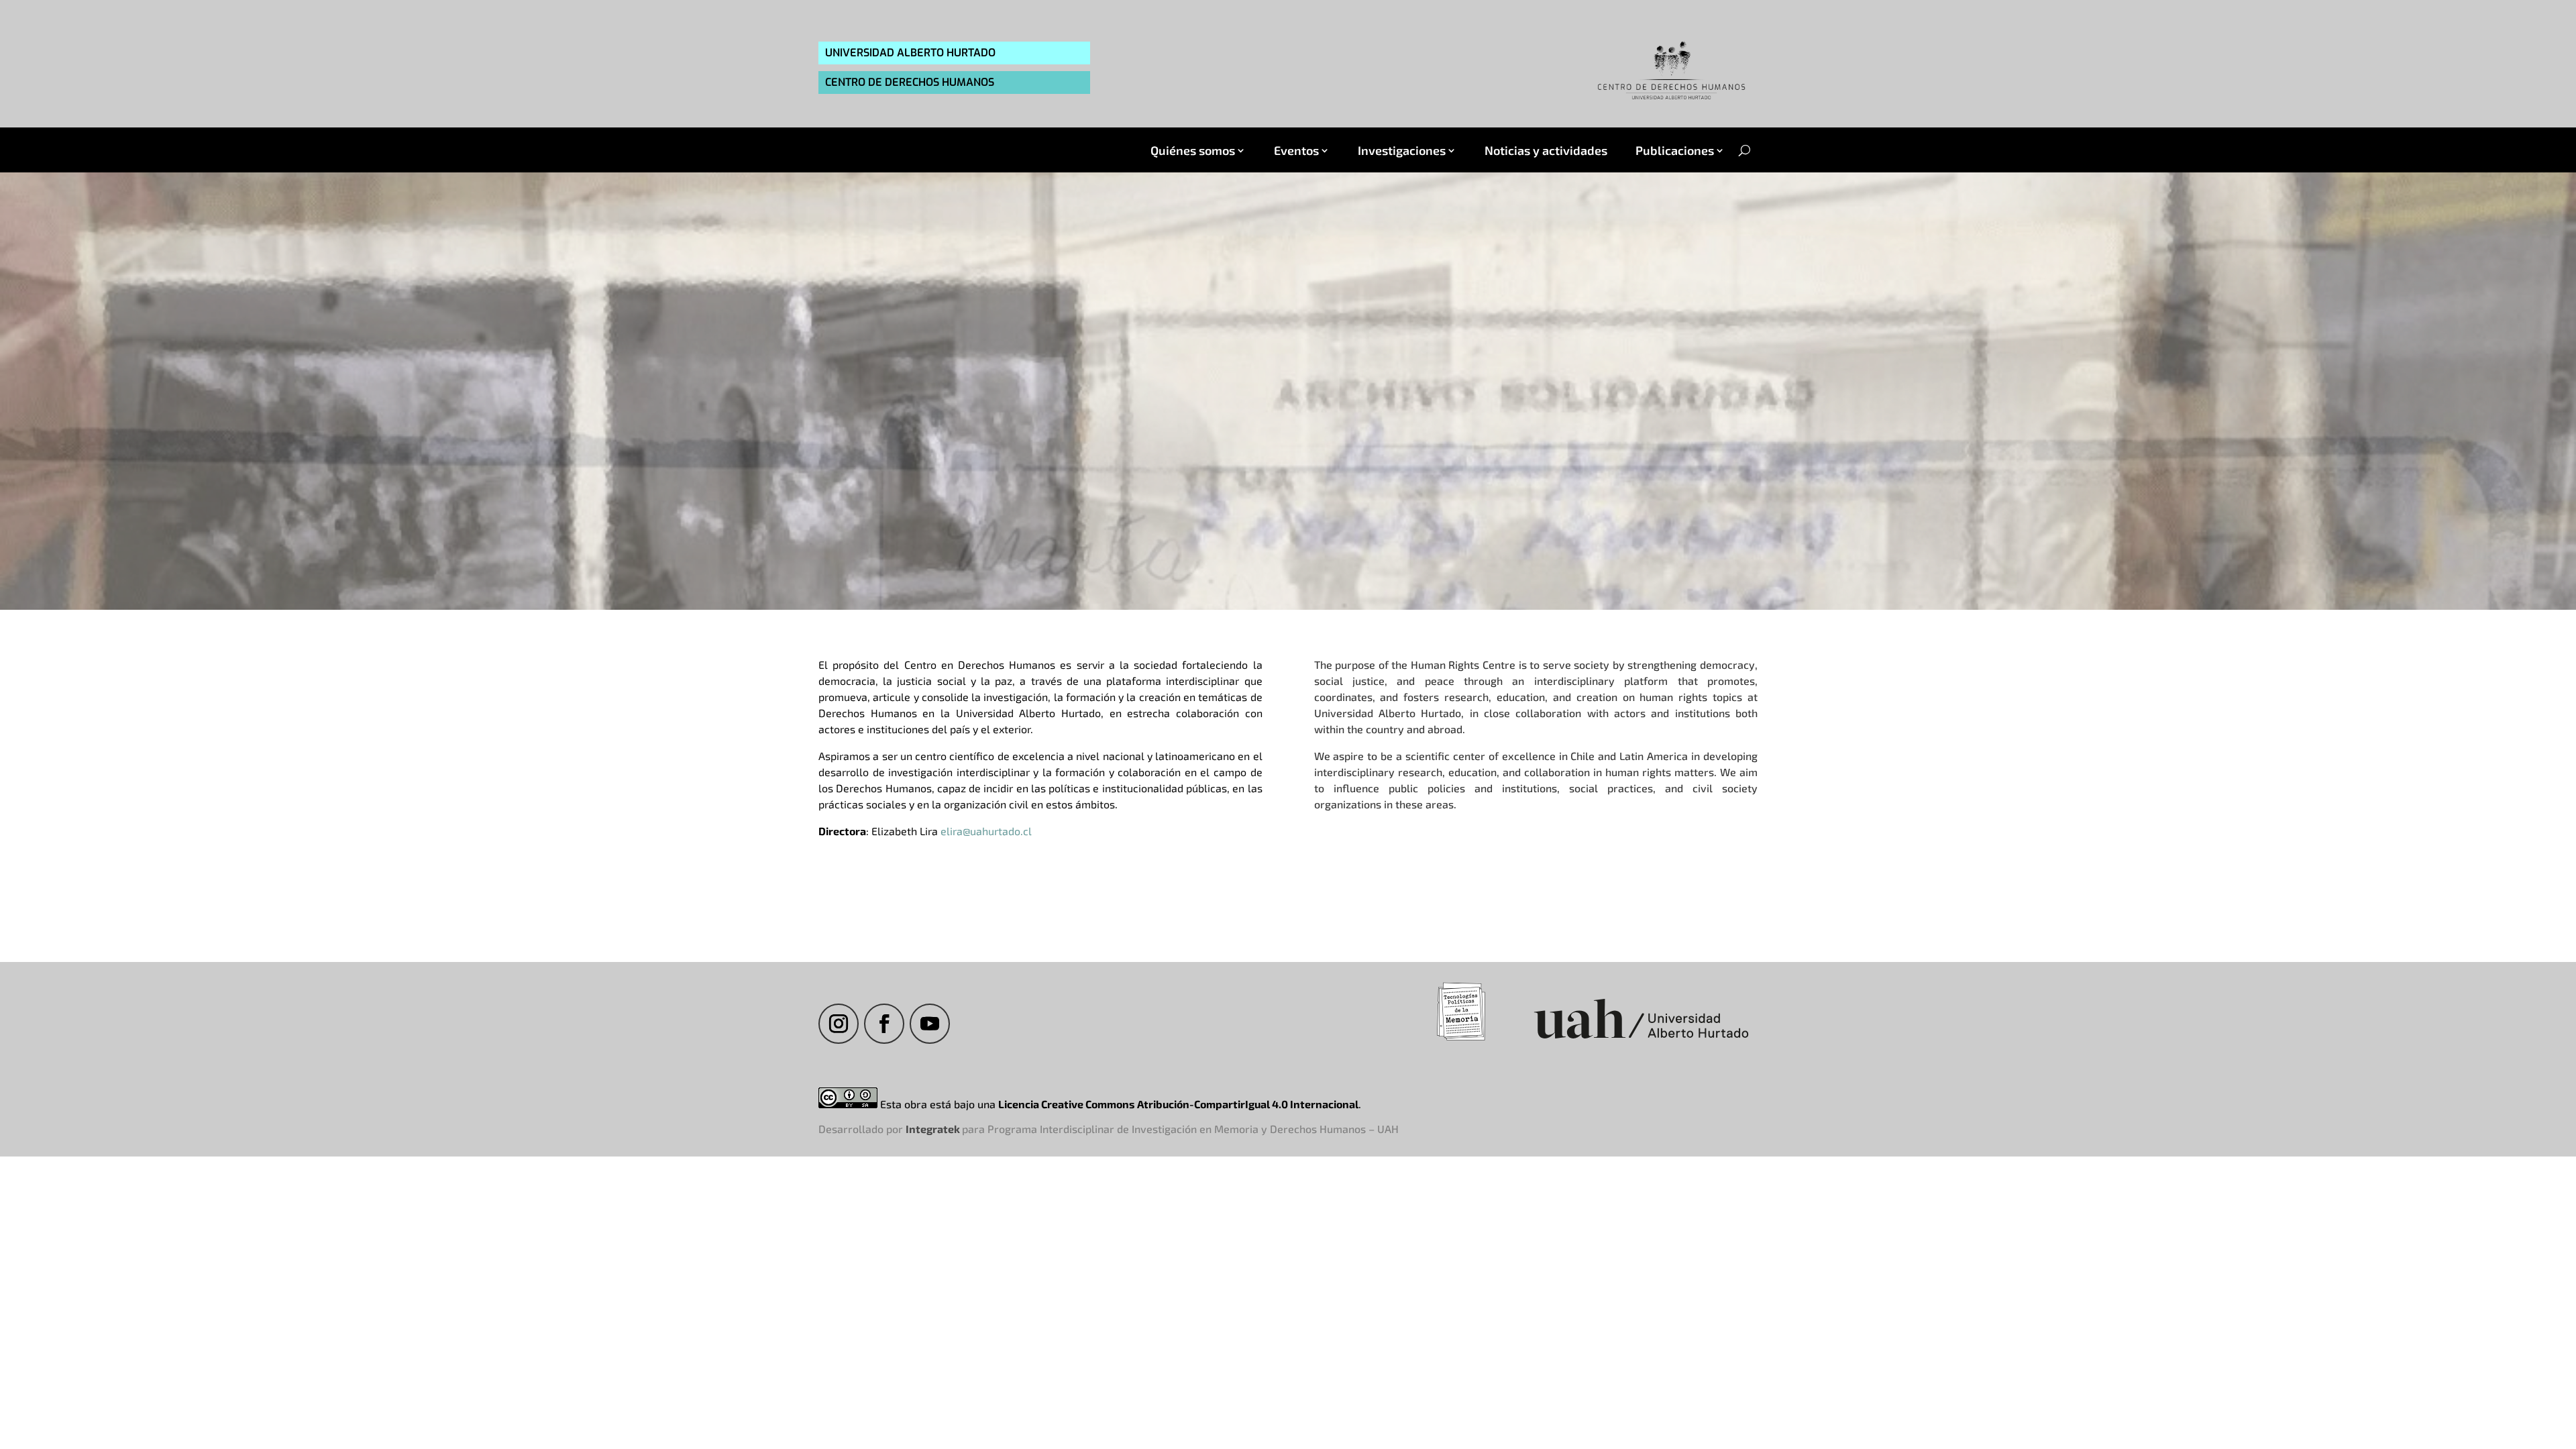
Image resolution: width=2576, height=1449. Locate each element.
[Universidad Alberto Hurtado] (1641, 1040)
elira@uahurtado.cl (986, 831)
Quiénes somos (1193, 151)
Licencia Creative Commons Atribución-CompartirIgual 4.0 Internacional (1178, 1104)
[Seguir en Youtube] (930, 1024)
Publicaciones (1675, 151)
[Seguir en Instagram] (839, 1024)
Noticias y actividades (1546, 151)
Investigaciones (1402, 151)
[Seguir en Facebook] (884, 1024)
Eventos (1296, 151)
